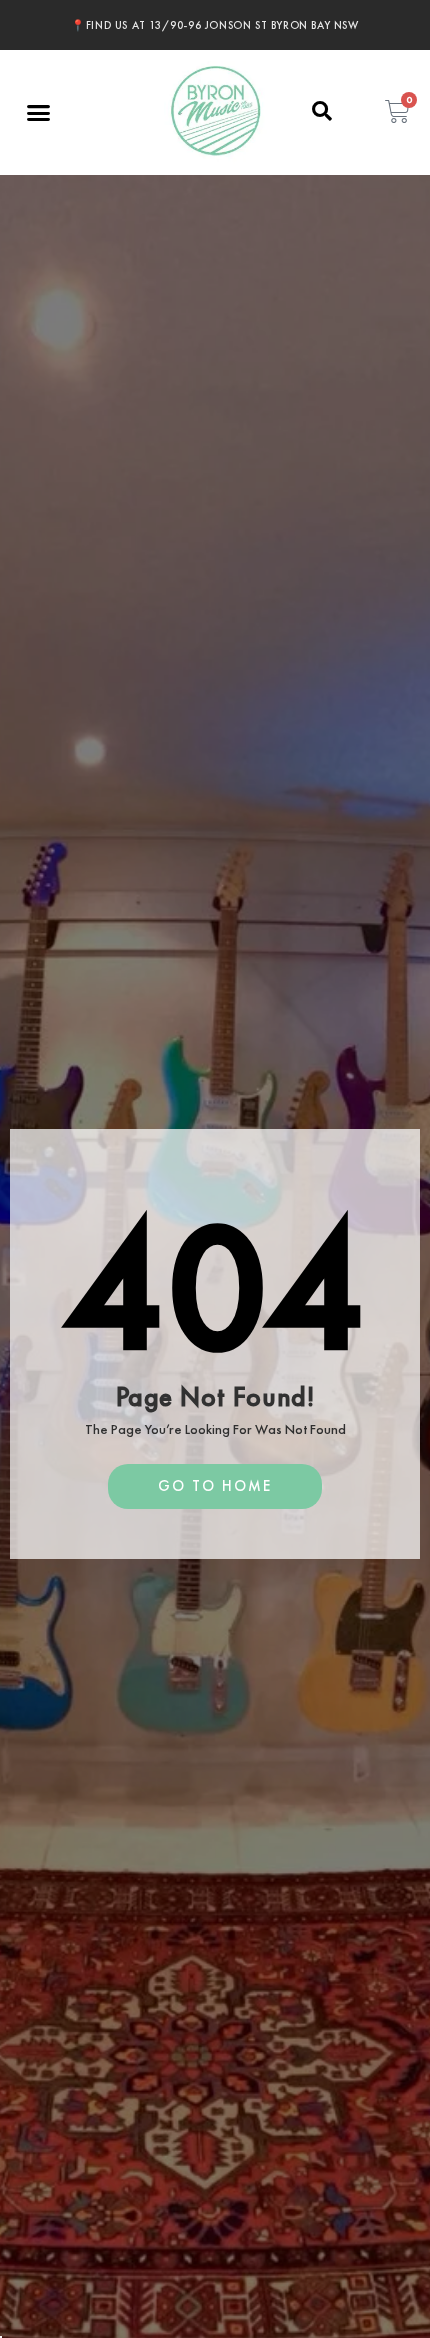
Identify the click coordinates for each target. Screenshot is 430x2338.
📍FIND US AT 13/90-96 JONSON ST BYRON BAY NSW (214, 25)
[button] (39, 113)
